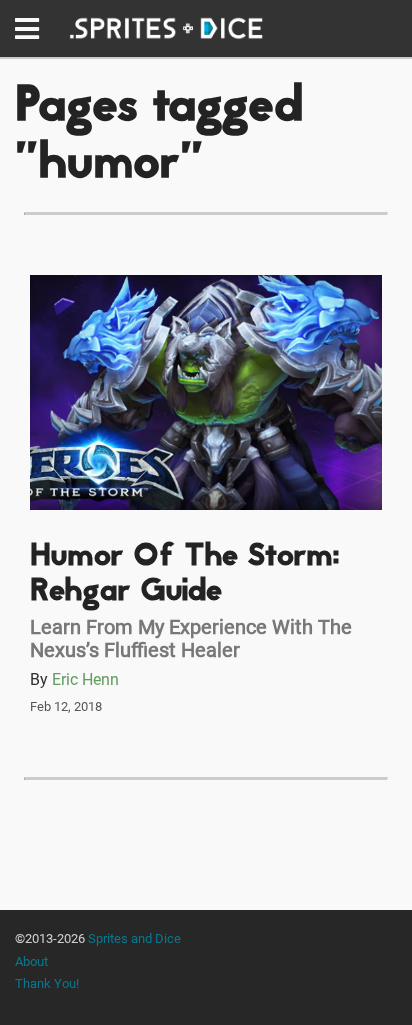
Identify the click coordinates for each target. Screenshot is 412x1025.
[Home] (166, 28)
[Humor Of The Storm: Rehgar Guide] (206, 392)
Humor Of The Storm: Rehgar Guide (184, 575)
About (31, 961)
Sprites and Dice (134, 938)
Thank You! (47, 983)
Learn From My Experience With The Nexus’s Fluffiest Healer (191, 638)
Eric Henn (85, 679)
